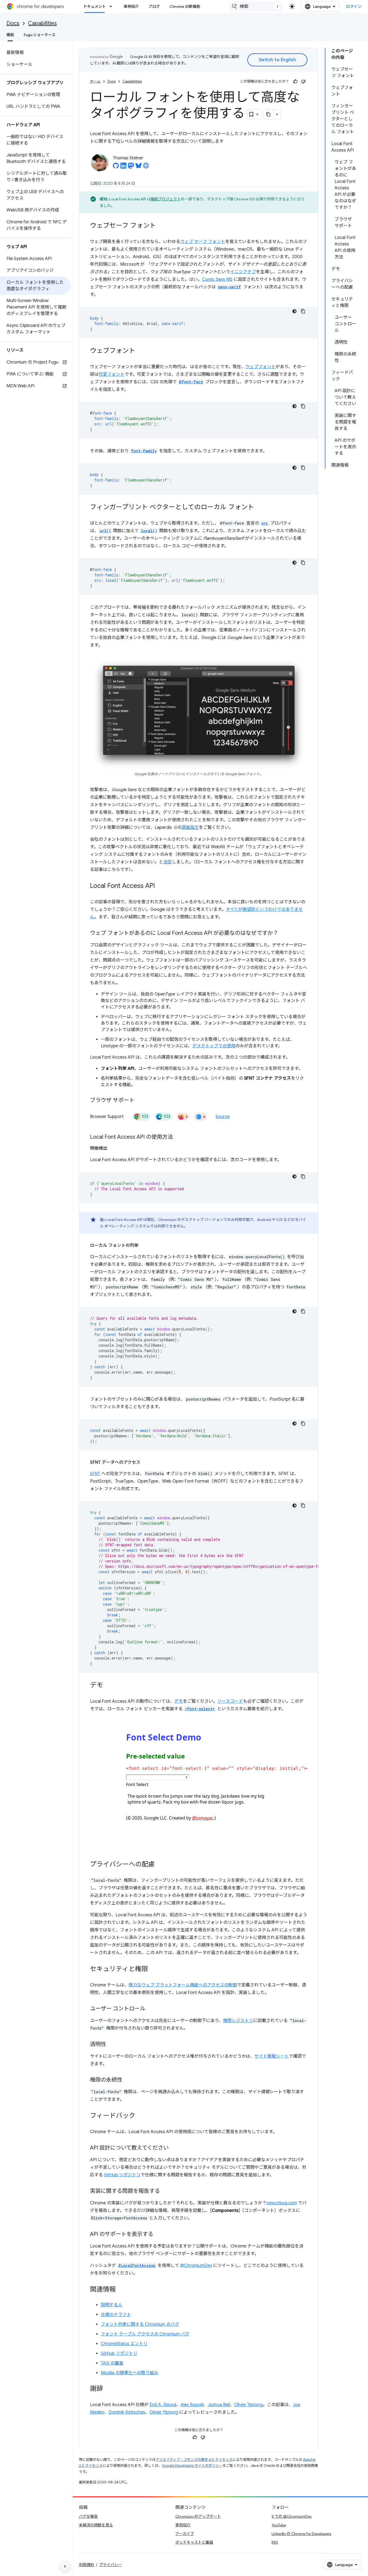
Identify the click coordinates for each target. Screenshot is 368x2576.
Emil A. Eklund (163, 2405)
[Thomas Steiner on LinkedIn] (123, 167)
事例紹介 (131, 6)
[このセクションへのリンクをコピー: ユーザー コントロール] (151, 2009)
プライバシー (110, 2565)
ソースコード (230, 1701)
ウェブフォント (261, 367)
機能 (10, 35)
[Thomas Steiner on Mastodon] (131, 167)
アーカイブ (185, 2534)
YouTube (279, 2525)
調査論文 (190, 827)
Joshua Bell (219, 2405)
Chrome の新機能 (185, 6)
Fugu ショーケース (40, 35)
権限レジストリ (238, 2021)
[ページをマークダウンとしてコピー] (269, 114)
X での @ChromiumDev (292, 2516)
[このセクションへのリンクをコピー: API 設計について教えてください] (174, 2148)
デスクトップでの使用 (214, 1046)
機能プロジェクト (166, 199)
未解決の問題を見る (96, 2525)
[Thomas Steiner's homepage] (146, 167)
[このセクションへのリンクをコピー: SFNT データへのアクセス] (146, 1462)
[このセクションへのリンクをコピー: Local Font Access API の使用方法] (178, 1137)
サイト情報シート (272, 2056)
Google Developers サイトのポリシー (192, 2466)
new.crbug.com (282, 2203)
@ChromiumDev (196, 2266)
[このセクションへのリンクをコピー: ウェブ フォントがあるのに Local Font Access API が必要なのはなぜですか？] (284, 933)
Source (223, 1117)
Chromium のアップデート (198, 2516)
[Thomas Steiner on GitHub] (116, 167)
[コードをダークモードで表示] (294, 311)
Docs (13, 23)
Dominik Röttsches (127, 2412)
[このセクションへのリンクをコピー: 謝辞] (108, 2389)
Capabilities (42, 23)
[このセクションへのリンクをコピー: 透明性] (112, 2045)
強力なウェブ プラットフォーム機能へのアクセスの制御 (183, 1985)
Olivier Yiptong (248, 2405)
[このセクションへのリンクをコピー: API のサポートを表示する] (159, 2235)
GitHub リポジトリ (122, 2175)
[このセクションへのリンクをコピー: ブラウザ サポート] (140, 1101)
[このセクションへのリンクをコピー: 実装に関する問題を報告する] (165, 2191)
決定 (168, 862)
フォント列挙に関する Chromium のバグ (140, 2324)
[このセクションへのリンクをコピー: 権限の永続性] (128, 2080)
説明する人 (112, 2305)
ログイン (354, 6)
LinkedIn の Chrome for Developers (301, 2534)
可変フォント (112, 374)
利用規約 (86, 2565)
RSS (275, 2542)
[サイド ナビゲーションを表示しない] (65, 2566)
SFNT (95, 1474)
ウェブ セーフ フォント (203, 242)
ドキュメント (95, 6)
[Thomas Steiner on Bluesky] (138, 167)
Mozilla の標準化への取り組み (130, 2373)
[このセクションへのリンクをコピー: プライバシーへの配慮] (160, 1865)
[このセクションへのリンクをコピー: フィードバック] (141, 2116)
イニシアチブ (243, 272)
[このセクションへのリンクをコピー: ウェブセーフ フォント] (161, 226)
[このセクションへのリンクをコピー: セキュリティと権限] (153, 1969)
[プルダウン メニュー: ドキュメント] (112, 6)
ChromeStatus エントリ (124, 2344)
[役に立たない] (303, 81)
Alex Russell (192, 2405)
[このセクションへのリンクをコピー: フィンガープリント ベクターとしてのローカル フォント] (259, 508)
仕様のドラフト (116, 2315)
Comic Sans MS (217, 279)
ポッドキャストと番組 (194, 2542)
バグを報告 (88, 2516)
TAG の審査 (112, 2363)
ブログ (154, 6)
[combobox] (256, 6)
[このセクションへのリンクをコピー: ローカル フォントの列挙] (144, 1246)
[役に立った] (295, 81)
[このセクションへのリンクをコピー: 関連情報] (121, 2290)
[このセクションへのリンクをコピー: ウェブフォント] (141, 351)
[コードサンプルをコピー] (303, 311)
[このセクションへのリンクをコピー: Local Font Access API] (160, 886)
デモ (179, 1701)
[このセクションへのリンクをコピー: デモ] (108, 1686)
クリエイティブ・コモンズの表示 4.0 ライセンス (194, 2460)
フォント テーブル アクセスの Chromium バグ (145, 2334)
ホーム (95, 81)
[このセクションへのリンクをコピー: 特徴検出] (113, 1148)
